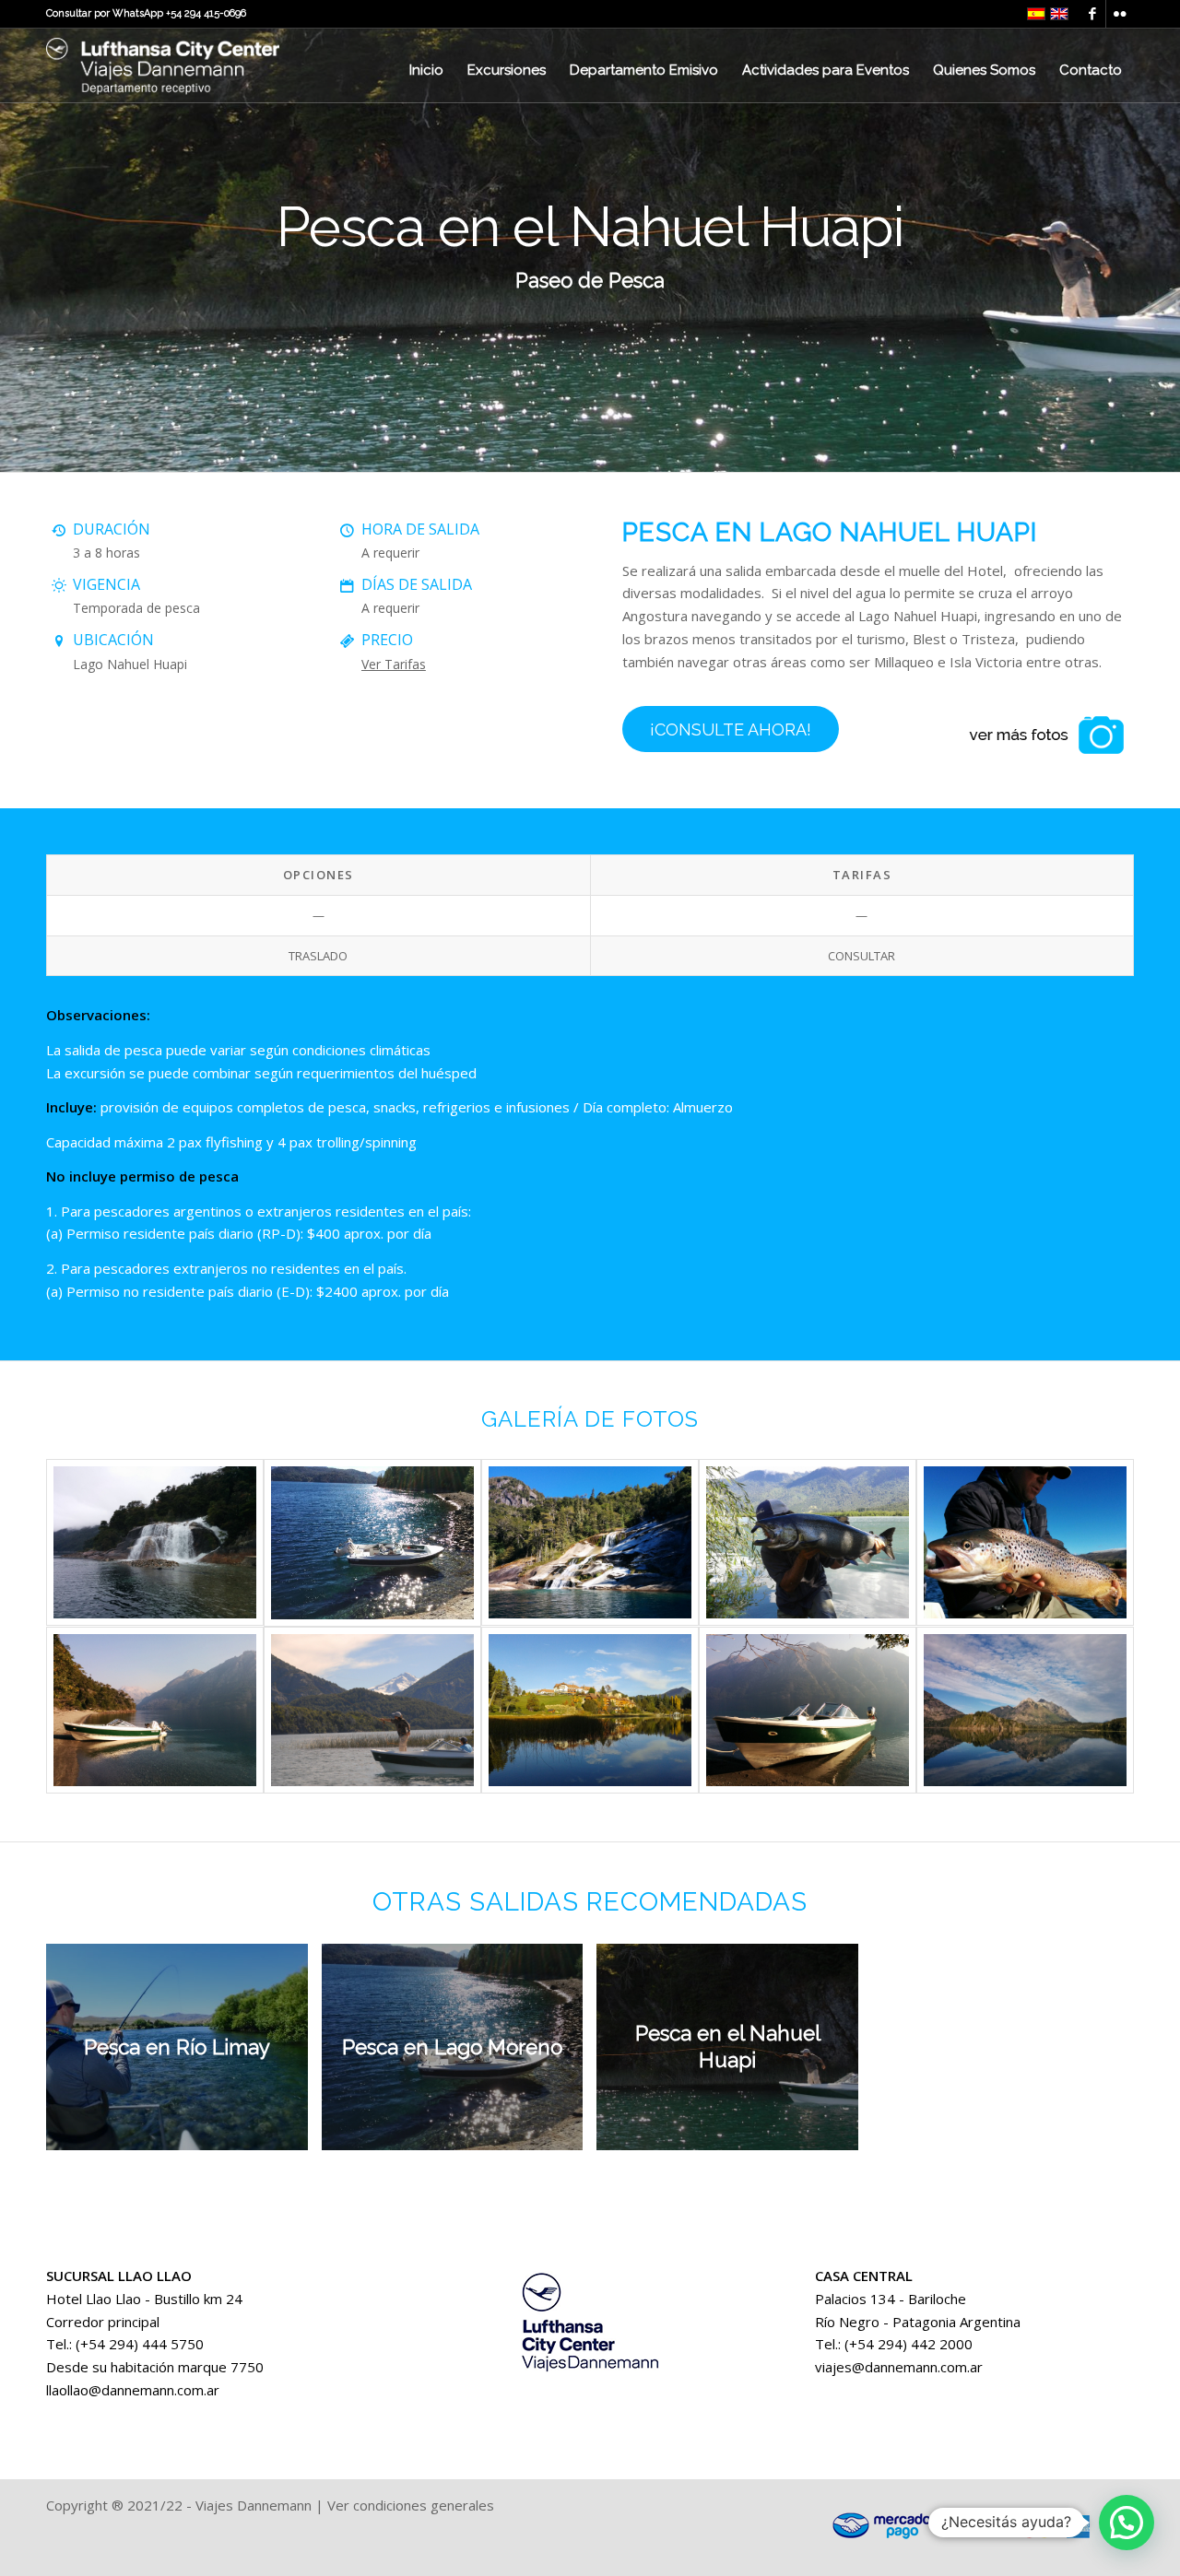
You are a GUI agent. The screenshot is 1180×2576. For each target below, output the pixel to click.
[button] (1127, 2523)
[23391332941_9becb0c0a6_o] (372, 1710)
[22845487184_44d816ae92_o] (372, 1542)
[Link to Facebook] (1092, 14)
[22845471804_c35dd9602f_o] (155, 1542)
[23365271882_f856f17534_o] (1025, 1542)
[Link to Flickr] (1120, 14)
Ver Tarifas (394, 664)
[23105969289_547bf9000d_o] (808, 1542)
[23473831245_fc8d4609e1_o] (808, 1710)
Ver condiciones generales (411, 2505)
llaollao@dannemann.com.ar (133, 2390)
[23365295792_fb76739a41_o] (155, 1710)
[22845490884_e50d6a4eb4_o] (590, 1542)
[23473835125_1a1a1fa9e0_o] (1025, 1710)
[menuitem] (426, 70)
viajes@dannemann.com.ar (899, 2367)
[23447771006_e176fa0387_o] (590, 1710)
